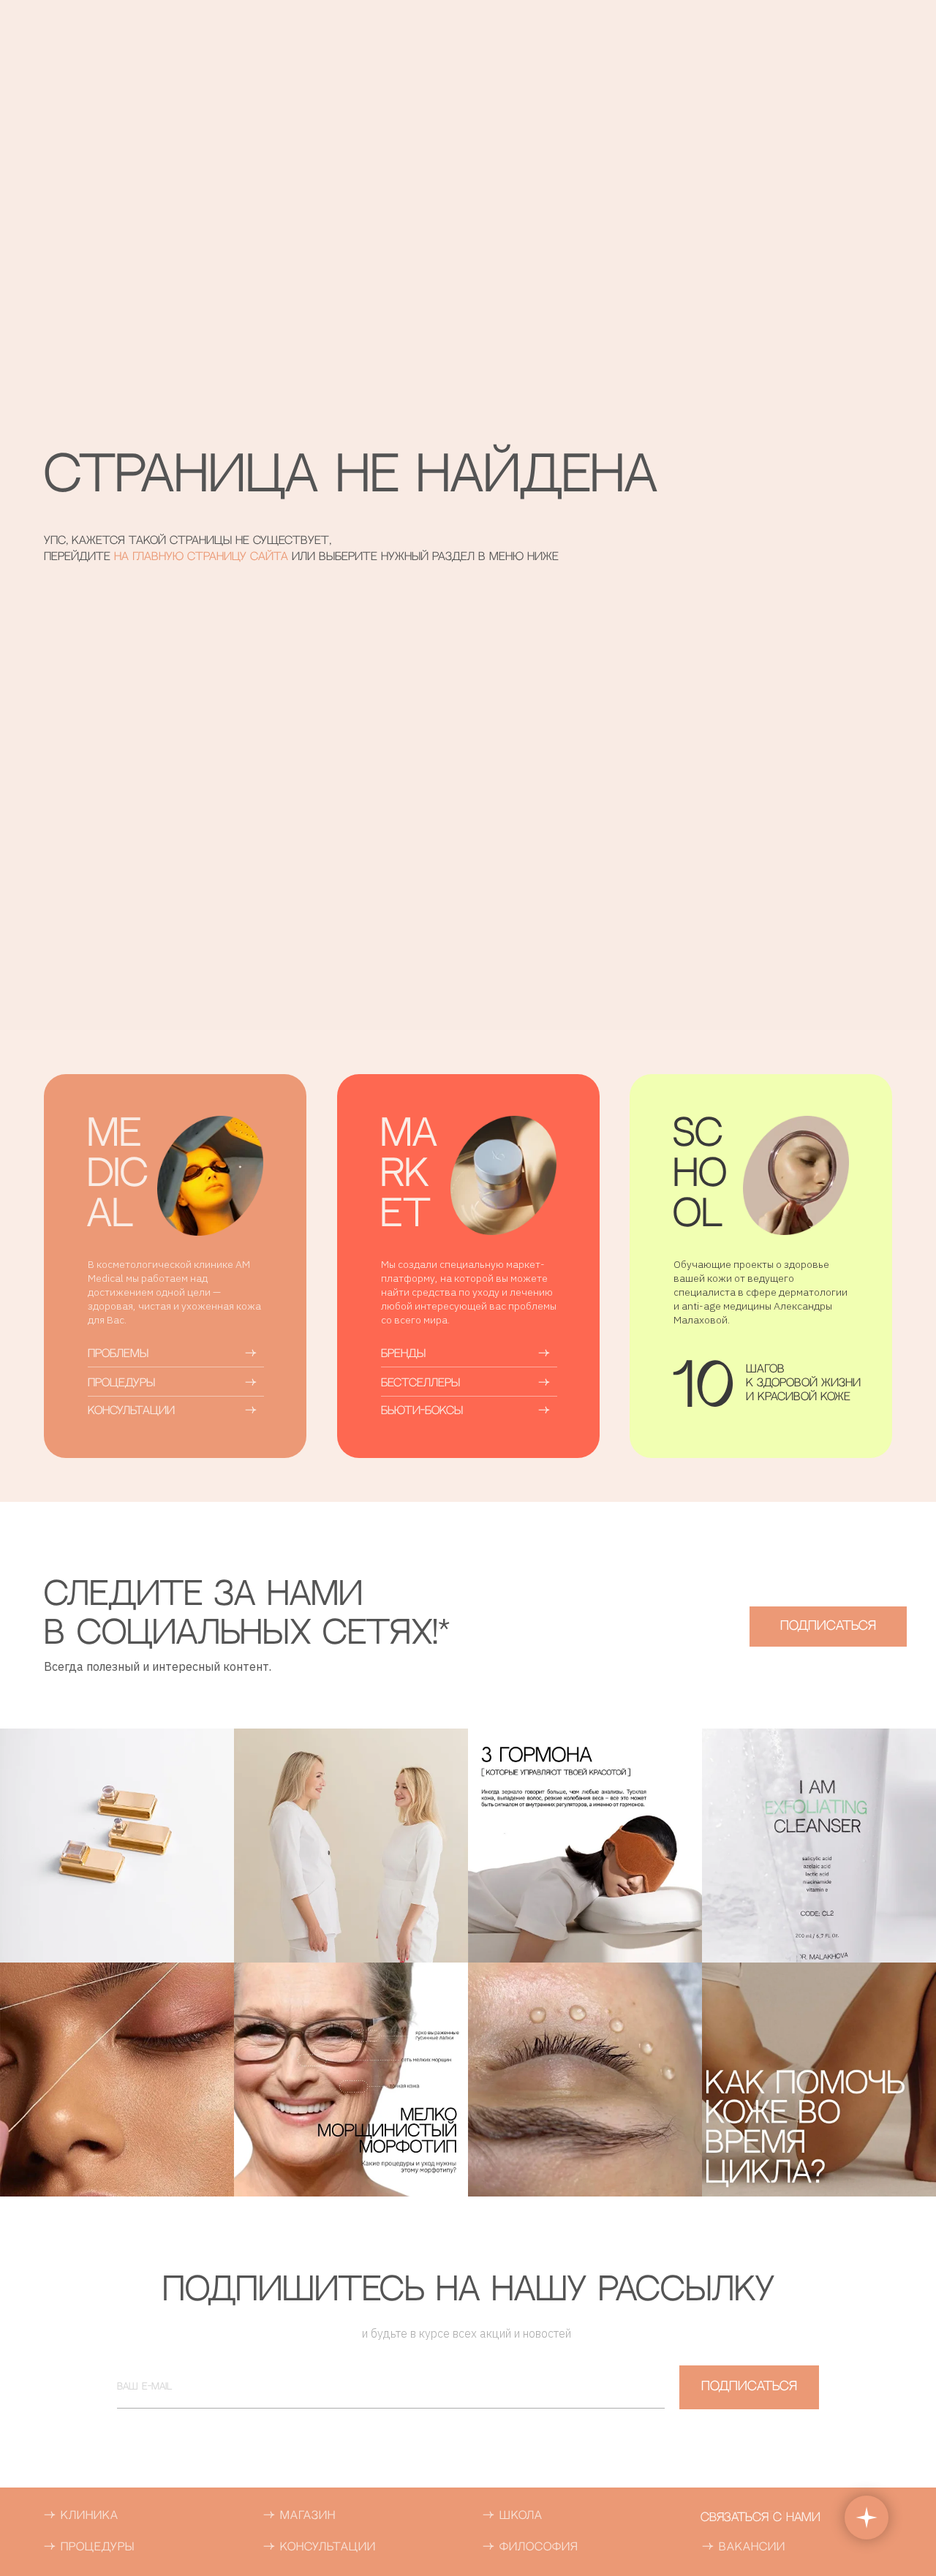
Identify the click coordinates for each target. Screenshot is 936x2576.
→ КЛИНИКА (81, 2516)
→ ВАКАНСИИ (744, 2547)
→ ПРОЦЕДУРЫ (89, 2547)
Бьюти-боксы (422, 1411)
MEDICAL (117, 1175)
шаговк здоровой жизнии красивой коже (803, 1383)
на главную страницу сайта (203, 557)
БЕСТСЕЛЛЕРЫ (420, 1383)
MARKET (409, 1175)
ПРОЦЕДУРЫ (121, 1383)
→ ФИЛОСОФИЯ (531, 2547)
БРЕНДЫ (403, 1354)
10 (703, 1390)
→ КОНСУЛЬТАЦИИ (320, 2547)
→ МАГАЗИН (299, 2516)
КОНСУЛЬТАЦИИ (131, 1411)
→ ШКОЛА (513, 2516)
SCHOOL (700, 1175)
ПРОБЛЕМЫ (118, 1354)
